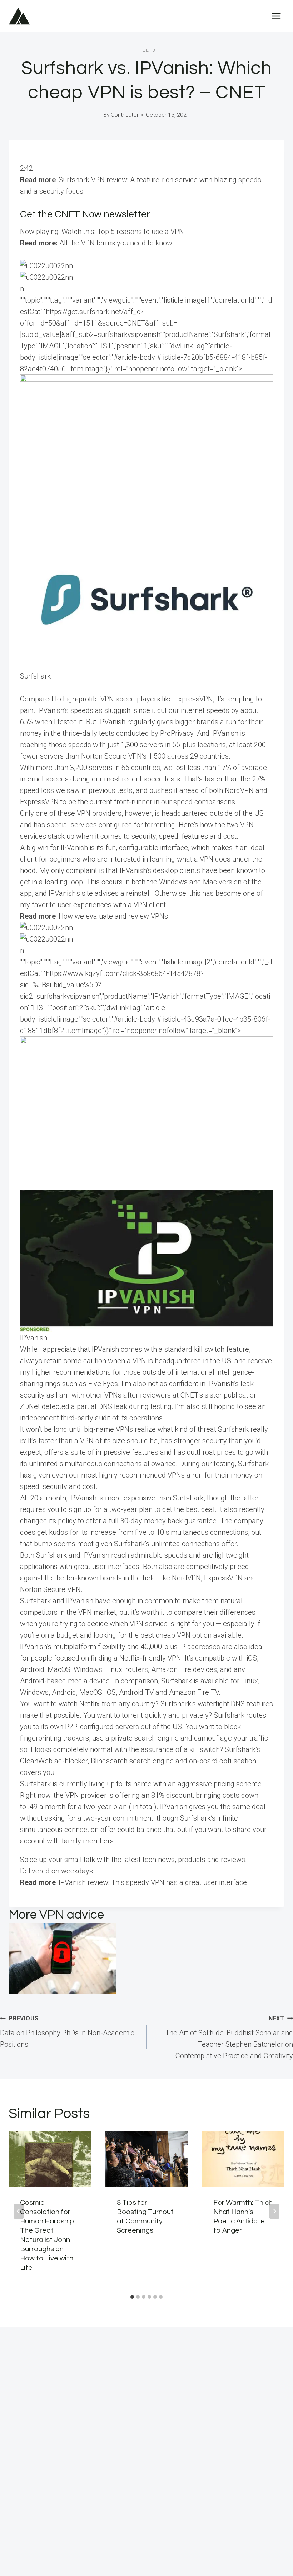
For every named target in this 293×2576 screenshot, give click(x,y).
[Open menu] (276, 16)
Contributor (125, 115)
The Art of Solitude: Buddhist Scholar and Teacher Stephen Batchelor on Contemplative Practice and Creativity (229, 2038)
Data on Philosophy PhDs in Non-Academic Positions (67, 2032)
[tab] (132, 2297)
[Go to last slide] (19, 2211)
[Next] (274, 2211)
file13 (146, 50)
